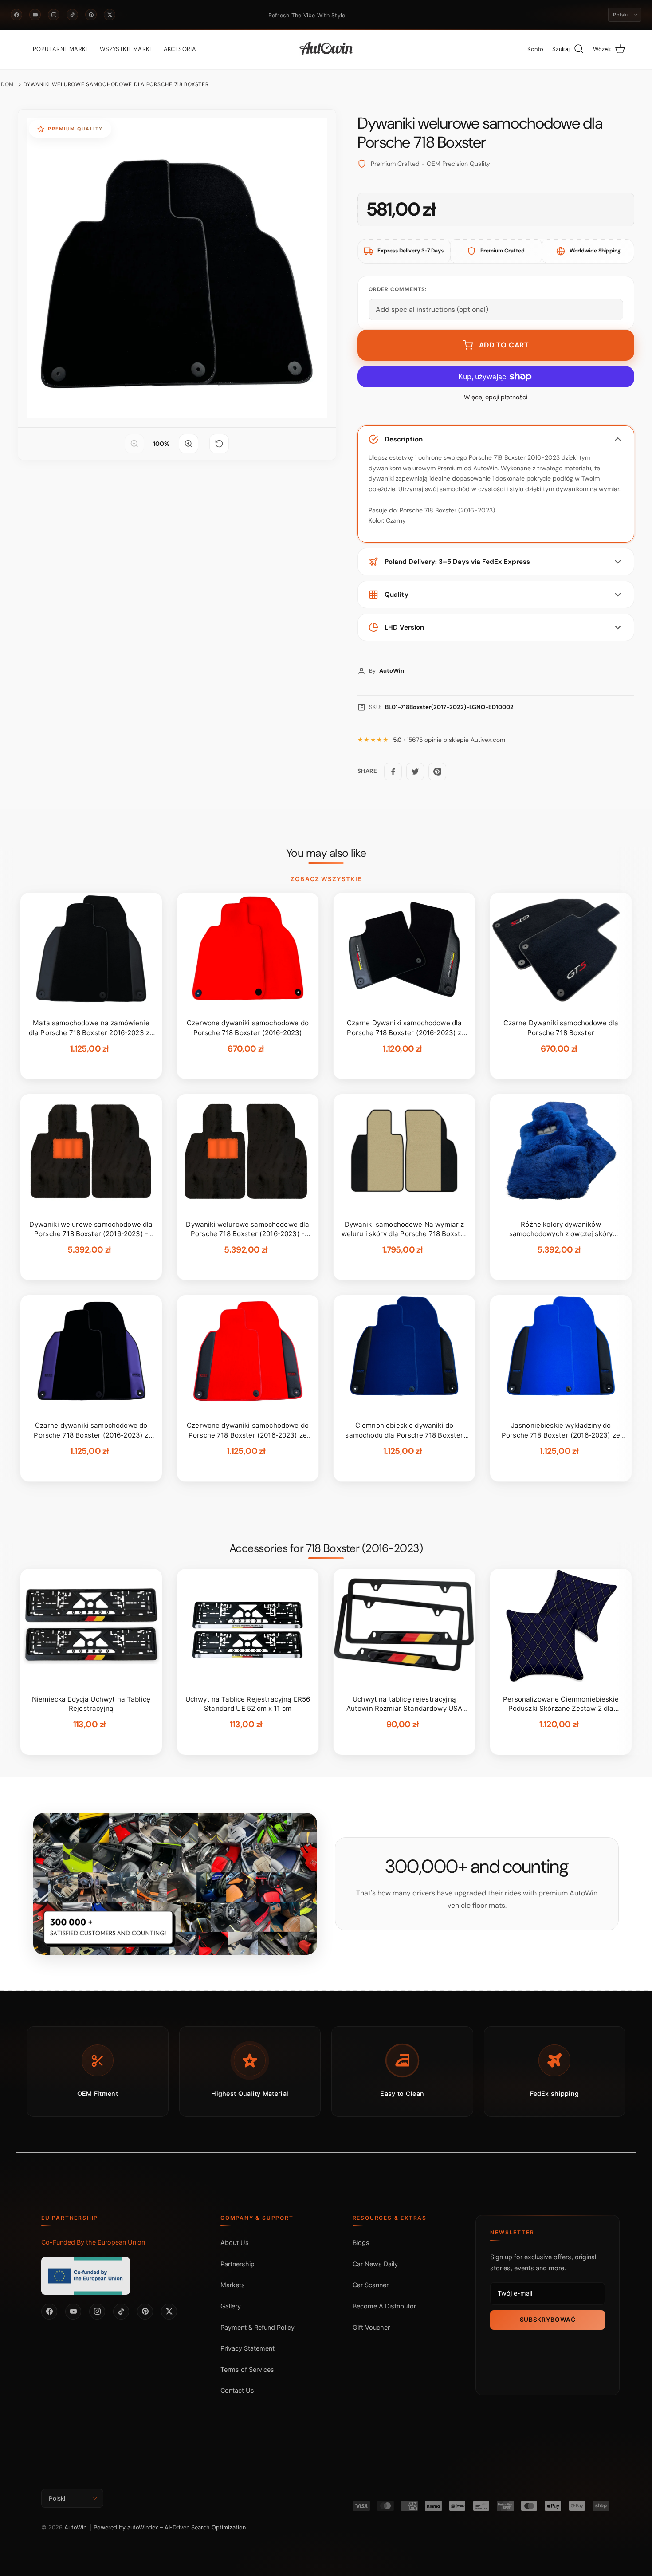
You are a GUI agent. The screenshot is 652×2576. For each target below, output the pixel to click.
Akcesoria (180, 49)
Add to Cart (504, 345)
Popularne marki (60, 49)
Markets (233, 2285)
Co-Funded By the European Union (93, 2242)
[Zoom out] (134, 444)
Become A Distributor (384, 2306)
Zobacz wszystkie (326, 879)
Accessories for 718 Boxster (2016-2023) (326, 1548)
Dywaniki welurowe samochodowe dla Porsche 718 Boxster (116, 84)
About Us (235, 2243)
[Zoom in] (189, 444)
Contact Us (237, 2390)
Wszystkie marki (126, 49)
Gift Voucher (371, 2327)
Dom (7, 84)
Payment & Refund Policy (257, 2327)
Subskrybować (548, 2320)
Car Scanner (371, 2285)
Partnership (238, 2264)
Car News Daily (375, 2264)
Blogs (361, 2243)
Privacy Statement (247, 2348)
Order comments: (398, 289)
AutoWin (75, 2527)
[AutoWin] (326, 49)
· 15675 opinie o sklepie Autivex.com (449, 740)
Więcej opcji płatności (496, 397)
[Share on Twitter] (415, 772)
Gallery (231, 2306)
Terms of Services (247, 2369)
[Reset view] (219, 444)
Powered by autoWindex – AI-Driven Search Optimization (170, 2527)
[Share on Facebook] (393, 772)
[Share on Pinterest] (437, 772)
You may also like (326, 853)
